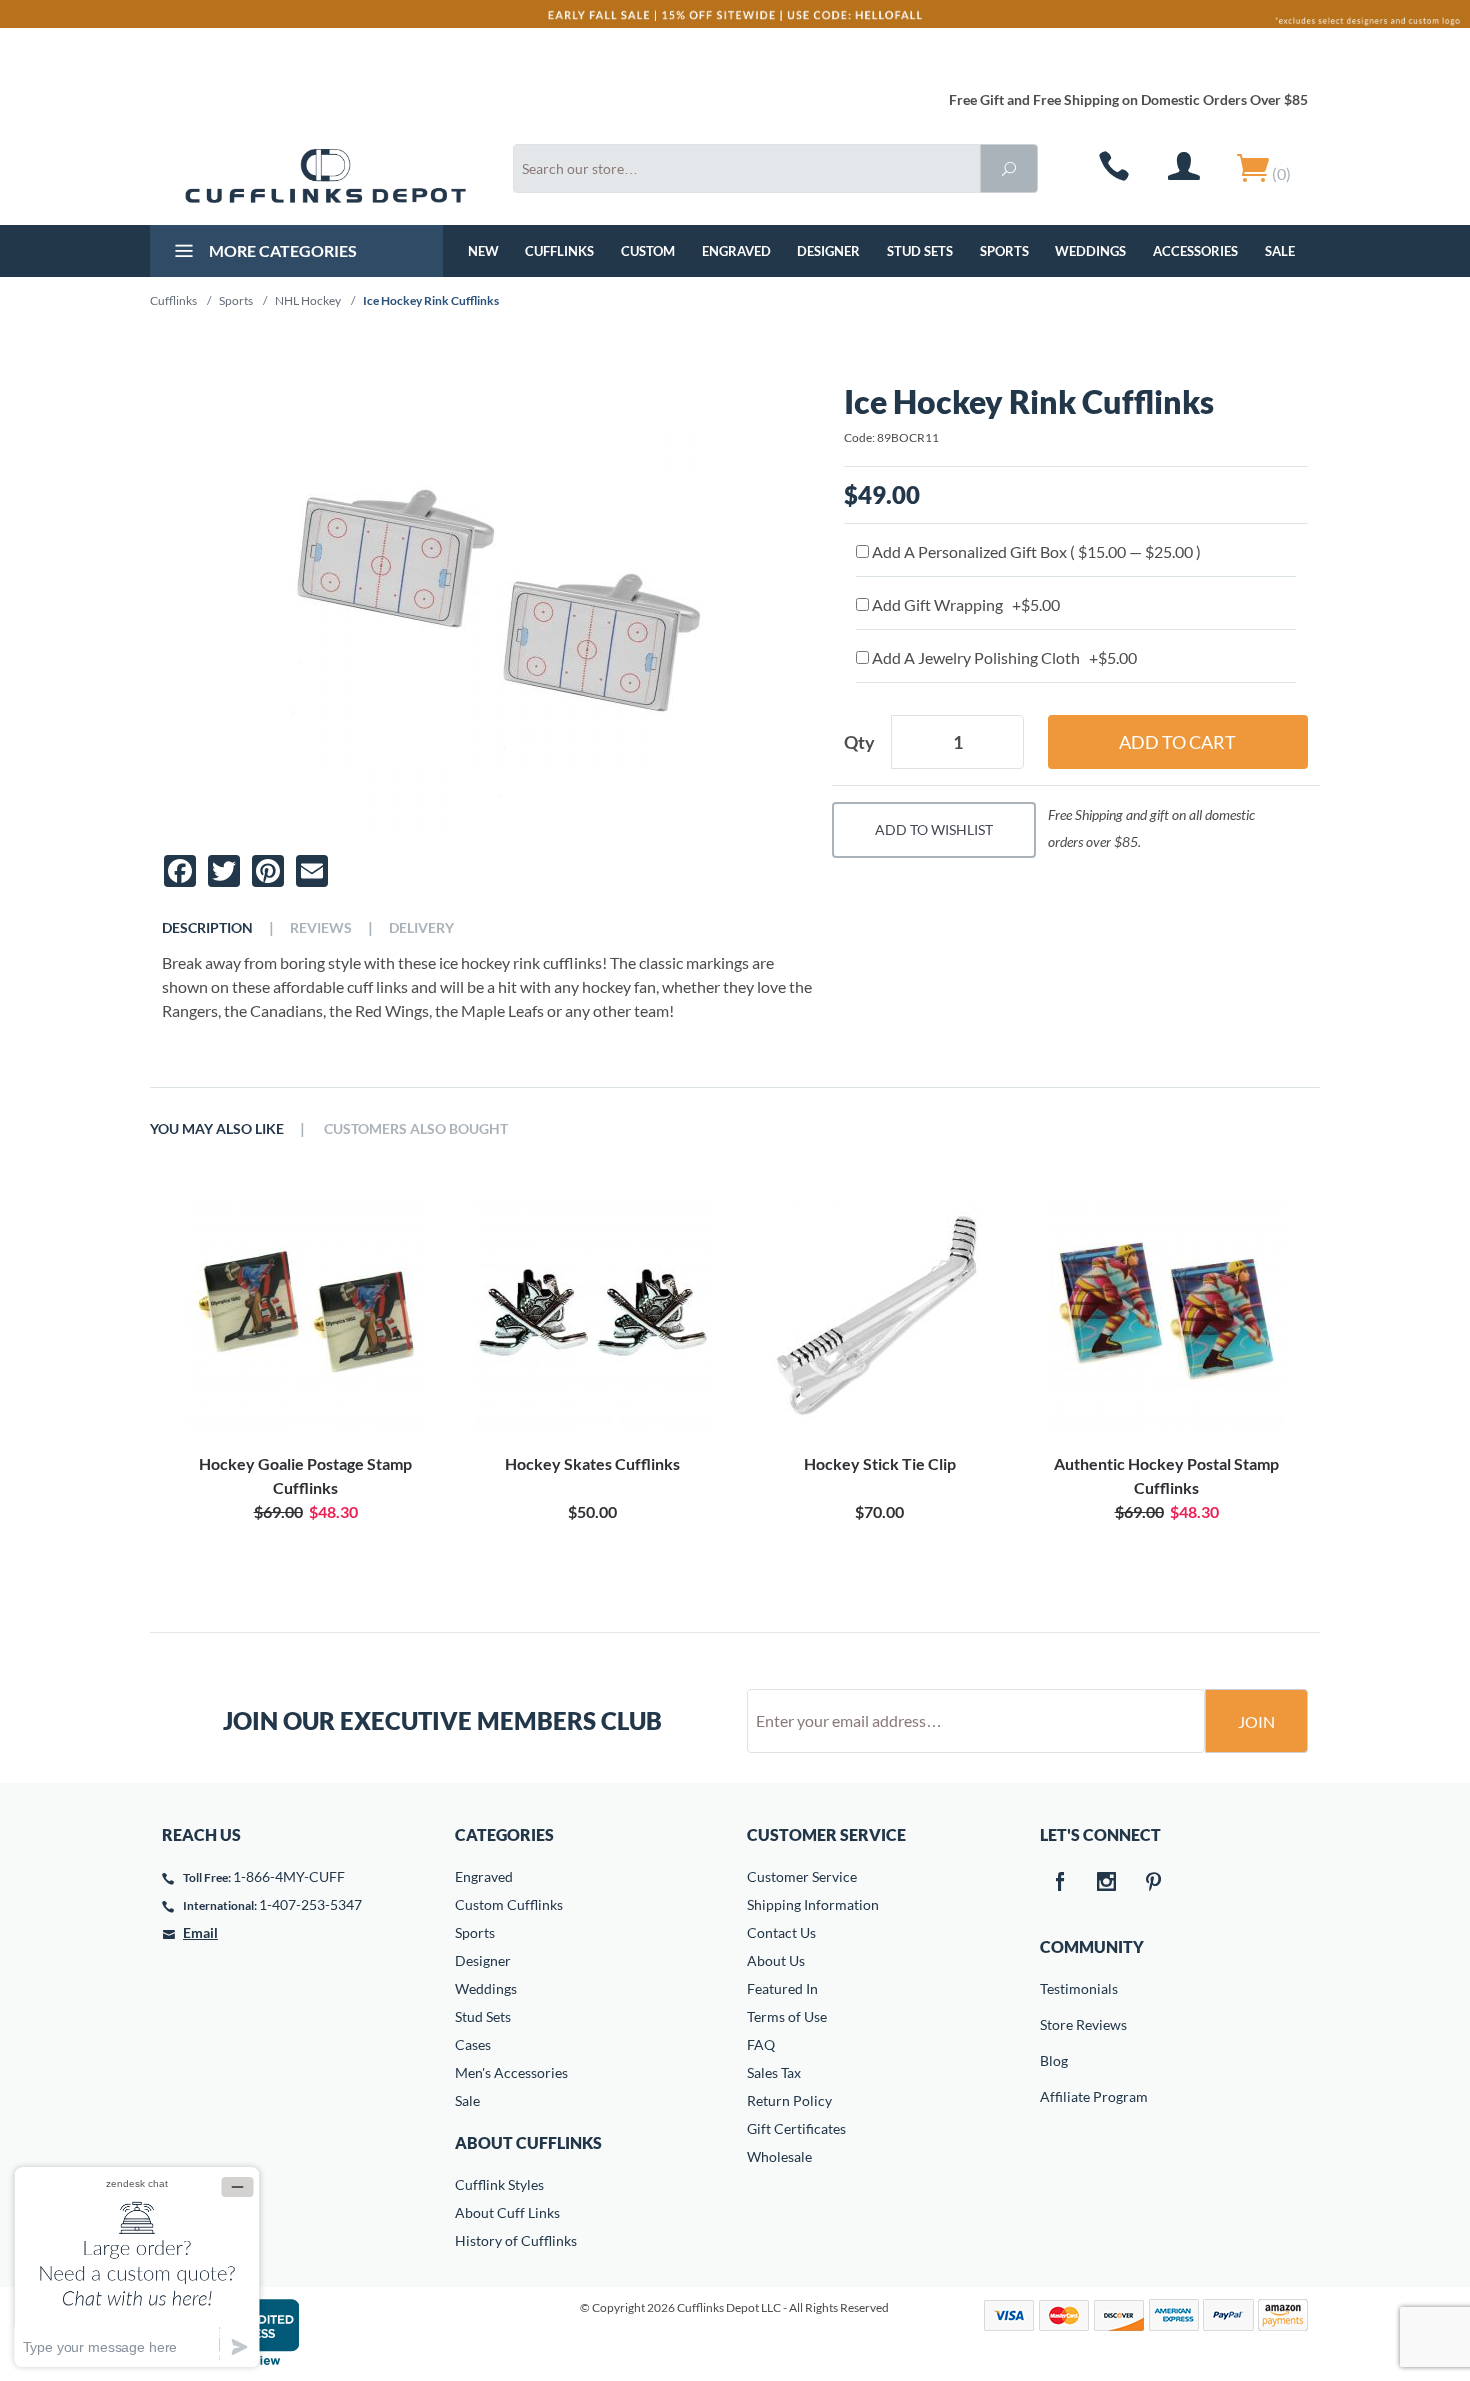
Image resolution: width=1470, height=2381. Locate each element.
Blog (1054, 2060)
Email (200, 1932)
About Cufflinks (528, 2142)
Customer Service (802, 1876)
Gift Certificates (796, 2128)
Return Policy (789, 2100)
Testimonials (1054, 1988)
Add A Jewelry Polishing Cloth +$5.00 (1003, 657)
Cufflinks (559, 251)
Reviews (321, 928)
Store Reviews (1054, 2024)
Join (1256, 1721)
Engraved (736, 251)
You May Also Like (217, 1129)
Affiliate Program (1054, 2096)
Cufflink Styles (499, 2184)
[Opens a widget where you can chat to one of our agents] (137, 2266)
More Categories (281, 250)
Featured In (782, 1988)
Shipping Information (813, 1904)
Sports (1004, 251)
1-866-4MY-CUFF (289, 1876)
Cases (473, 2044)
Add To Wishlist (934, 829)
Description (207, 928)
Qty (859, 742)
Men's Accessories (511, 2072)
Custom (648, 251)
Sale (1280, 251)
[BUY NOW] (305, 1312)
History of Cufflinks (516, 2240)
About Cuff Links (507, 2212)
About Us (776, 1960)
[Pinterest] (1154, 1883)
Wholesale (779, 2156)
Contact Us (781, 1932)
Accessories (1195, 251)
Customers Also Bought (416, 1129)
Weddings (1090, 251)
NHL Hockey (308, 300)
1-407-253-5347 (310, 1904)
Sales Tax (774, 2072)
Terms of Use (787, 2016)
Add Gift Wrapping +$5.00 (964, 604)
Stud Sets (920, 251)
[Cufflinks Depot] (325, 176)
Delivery (421, 928)
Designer (828, 251)
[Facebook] (1060, 1883)
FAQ (761, 2044)
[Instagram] (1107, 1883)
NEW (483, 251)
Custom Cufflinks (509, 1904)
